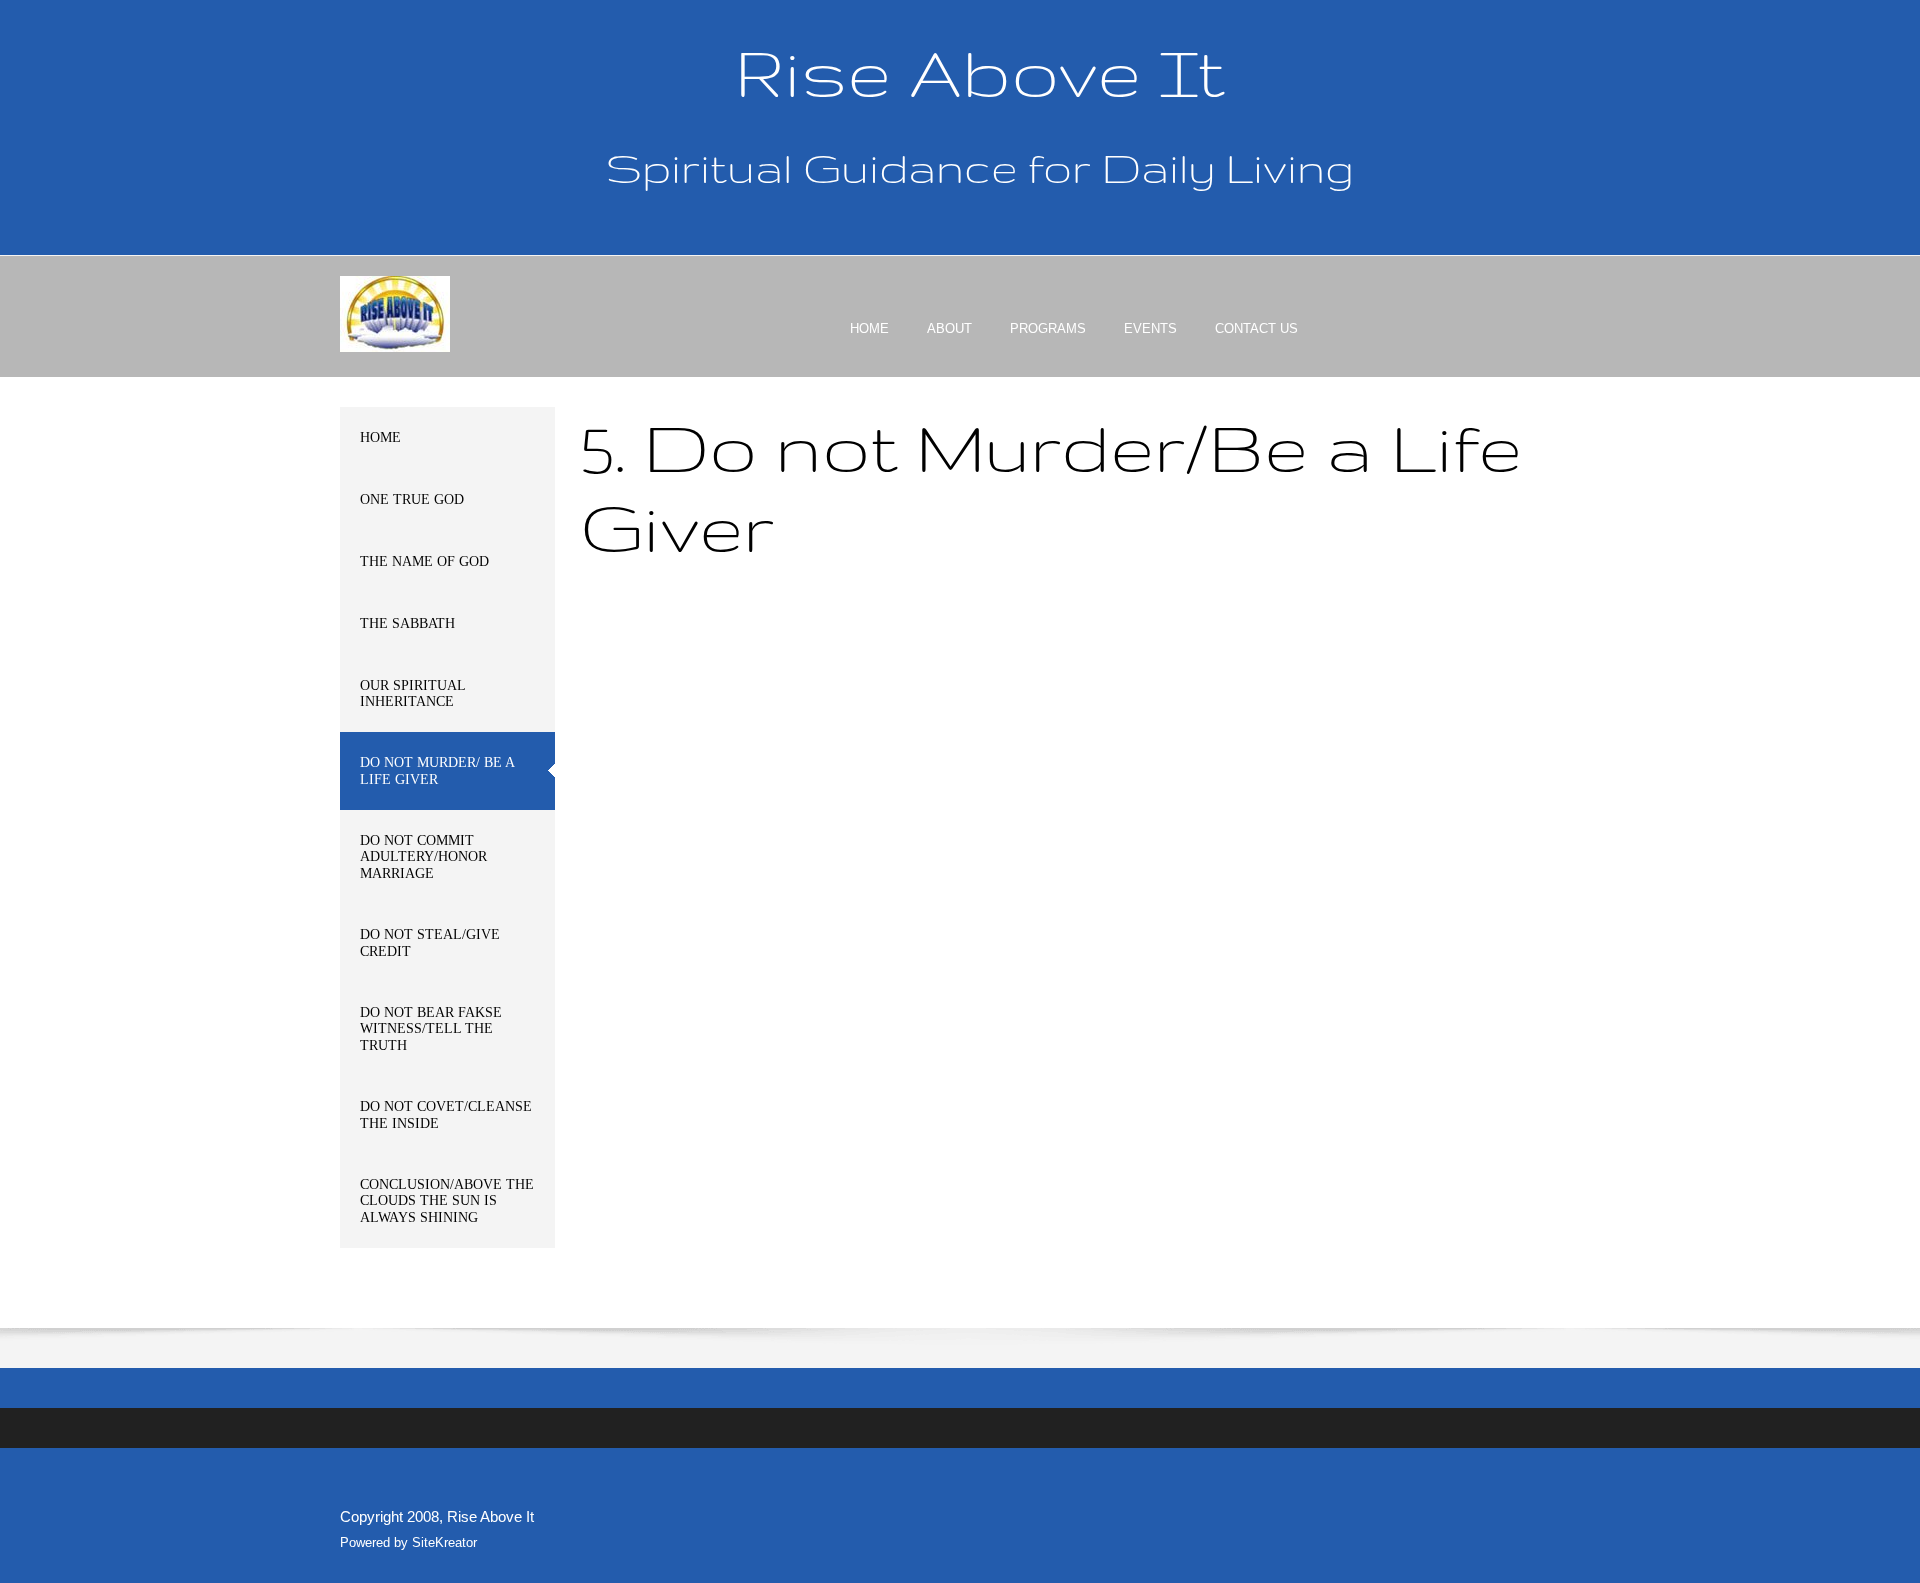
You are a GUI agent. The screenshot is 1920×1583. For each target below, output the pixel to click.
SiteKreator (444, 1542)
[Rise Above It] (395, 314)
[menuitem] (869, 346)
